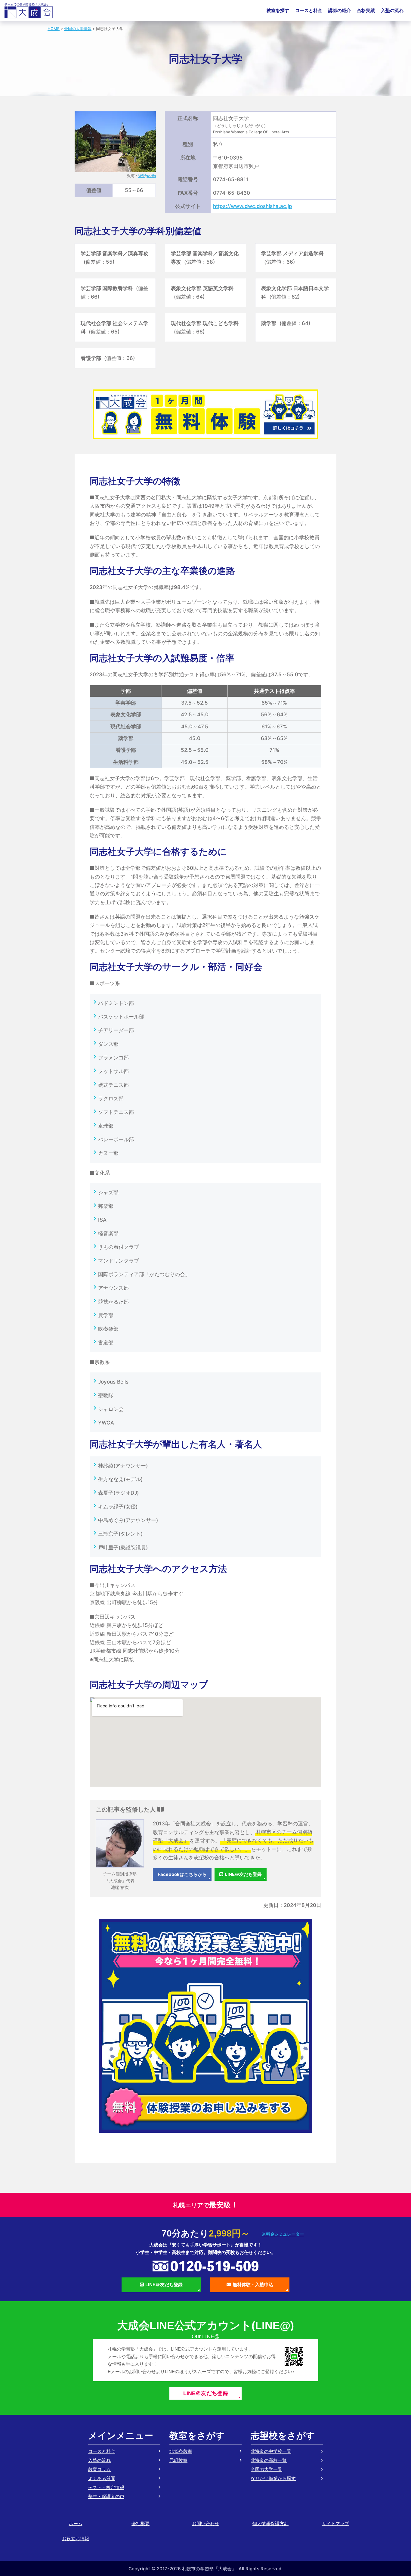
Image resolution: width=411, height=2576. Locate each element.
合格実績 (366, 10)
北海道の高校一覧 (269, 2460)
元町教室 (178, 2460)
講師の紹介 (340, 10)
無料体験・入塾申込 (253, 2285)
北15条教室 (181, 2451)
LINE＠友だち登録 (243, 1874)
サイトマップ (335, 2523)
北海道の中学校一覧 (271, 2451)
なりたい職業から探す (273, 2478)
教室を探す (278, 10)
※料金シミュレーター (283, 2234)
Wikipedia (147, 176)
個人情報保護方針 (270, 2523)
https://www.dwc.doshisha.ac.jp (253, 206)
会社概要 (141, 2523)
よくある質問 (102, 2478)
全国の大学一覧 (266, 2469)
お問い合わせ (205, 2523)
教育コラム (99, 2469)
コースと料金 (309, 10)
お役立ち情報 (76, 2539)
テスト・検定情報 (106, 2487)
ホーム (76, 2523)
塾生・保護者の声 (106, 2496)
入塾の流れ (392, 10)
